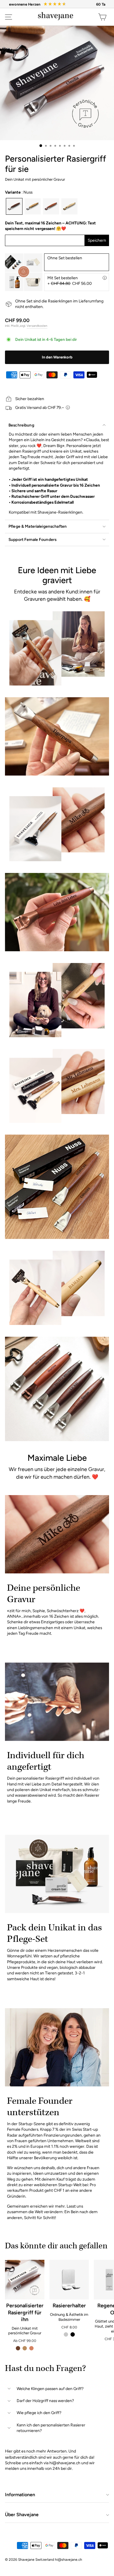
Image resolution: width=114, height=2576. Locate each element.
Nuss (14, 206)
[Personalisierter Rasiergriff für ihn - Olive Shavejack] (25, 2348)
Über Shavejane (22, 2515)
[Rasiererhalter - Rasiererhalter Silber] (66, 2334)
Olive (33, 206)
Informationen (20, 2495)
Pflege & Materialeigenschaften (38, 526)
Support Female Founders (32, 539)
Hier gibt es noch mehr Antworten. (36, 2451)
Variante (19, 192)
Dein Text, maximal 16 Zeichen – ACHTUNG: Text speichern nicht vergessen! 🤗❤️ (50, 226)
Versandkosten (37, 326)
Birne (51, 206)
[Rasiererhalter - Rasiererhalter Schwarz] (73, 2334)
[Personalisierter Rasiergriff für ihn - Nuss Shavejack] (18, 2348)
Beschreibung (21, 425)
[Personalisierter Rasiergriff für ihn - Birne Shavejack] (31, 2348)
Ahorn (69, 206)
